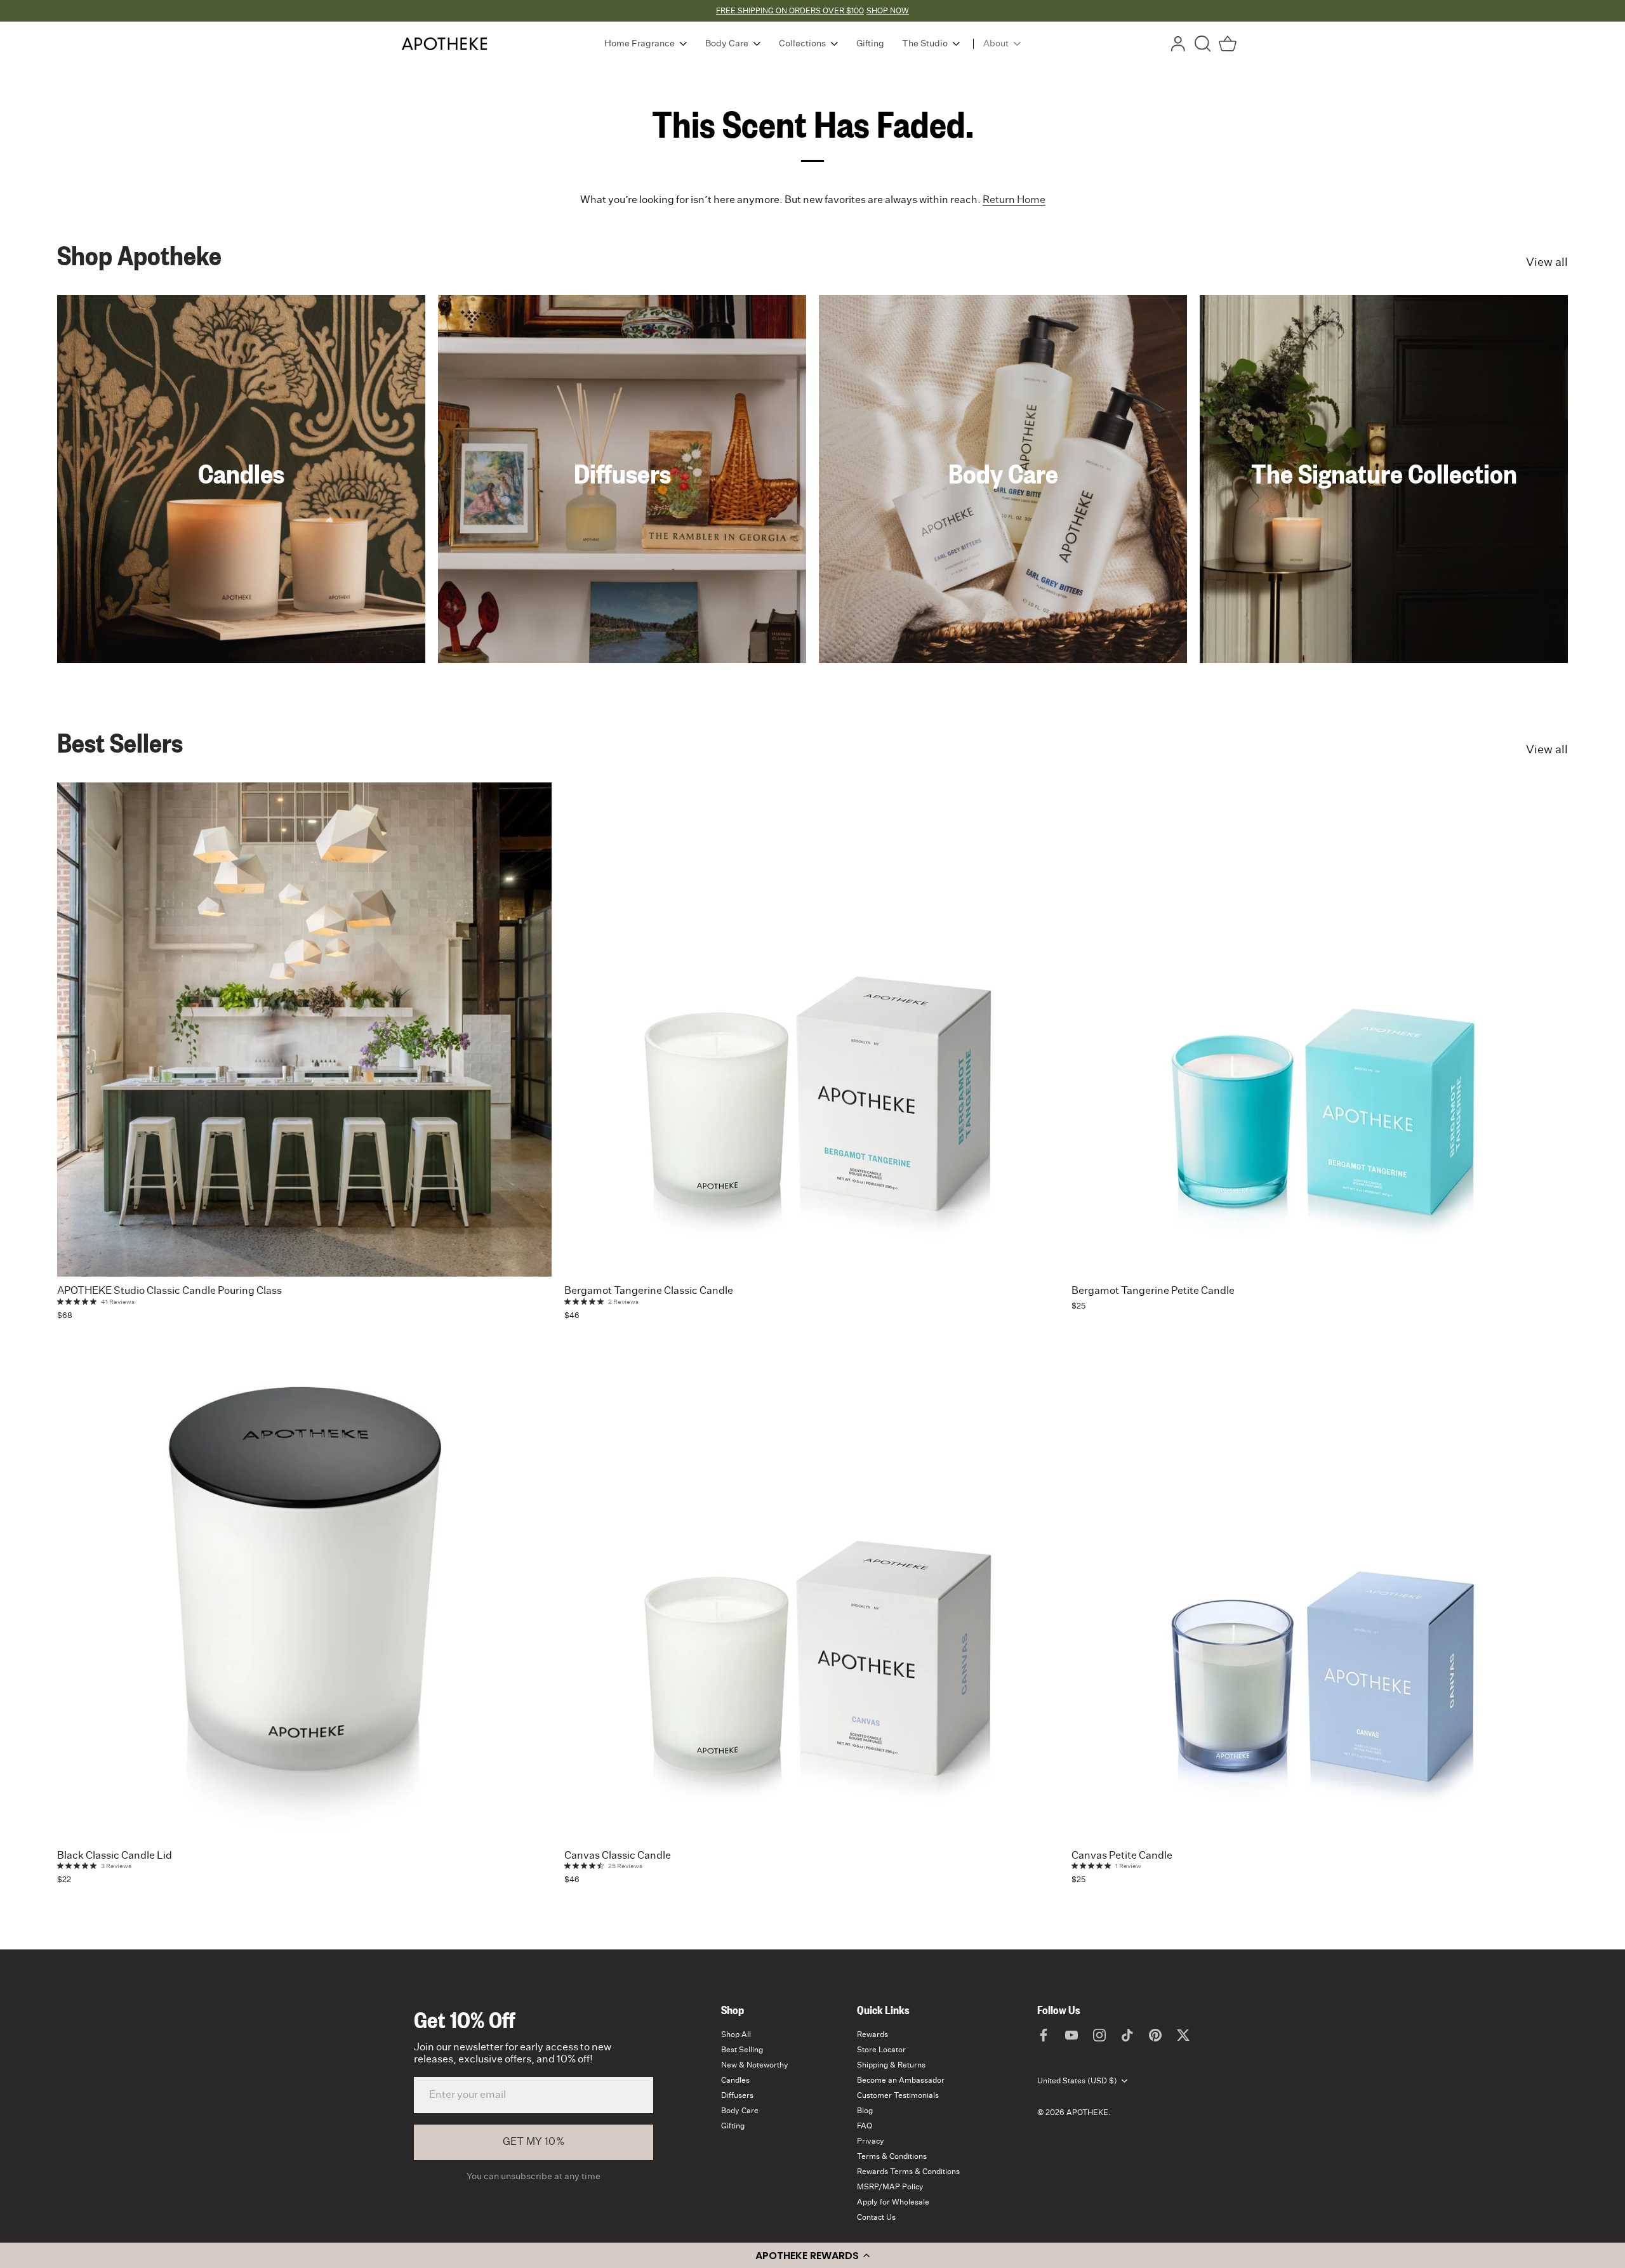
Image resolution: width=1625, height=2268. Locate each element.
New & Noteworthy (755, 2065)
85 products (1384, 500)
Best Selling (742, 2050)
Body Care (1003, 473)
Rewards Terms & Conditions (908, 2172)
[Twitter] (1183, 2034)
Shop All (736, 2034)
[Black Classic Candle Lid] (304, 1594)
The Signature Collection (1384, 473)
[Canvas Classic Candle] (812, 1594)
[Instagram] (1099, 2034)
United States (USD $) (1077, 2081)
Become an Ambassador (901, 2080)
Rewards (872, 2034)
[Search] (1203, 44)
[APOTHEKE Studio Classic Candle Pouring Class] (304, 1030)
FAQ (865, 2126)
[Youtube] (1071, 2034)
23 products (1003, 500)
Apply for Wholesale (893, 2202)
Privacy (871, 2141)
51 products (242, 500)
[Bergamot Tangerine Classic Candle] (812, 1030)
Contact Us (876, 2217)
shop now (888, 11)
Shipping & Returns (891, 2065)
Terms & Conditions (892, 2156)
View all (1547, 263)
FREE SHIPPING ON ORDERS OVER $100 (790, 11)
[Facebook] (1044, 2034)
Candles (241, 473)
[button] (812, 2255)
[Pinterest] (1155, 2034)
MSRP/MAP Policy (890, 2187)
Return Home (1014, 200)
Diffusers (622, 473)
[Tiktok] (1127, 2034)
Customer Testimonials (898, 2095)
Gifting (733, 2126)
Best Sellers (120, 742)
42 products (622, 500)
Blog (865, 2111)
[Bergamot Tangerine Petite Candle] (1319, 1030)
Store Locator (881, 2050)
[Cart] (1228, 44)
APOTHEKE (1087, 2113)
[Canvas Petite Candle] (1319, 1594)
